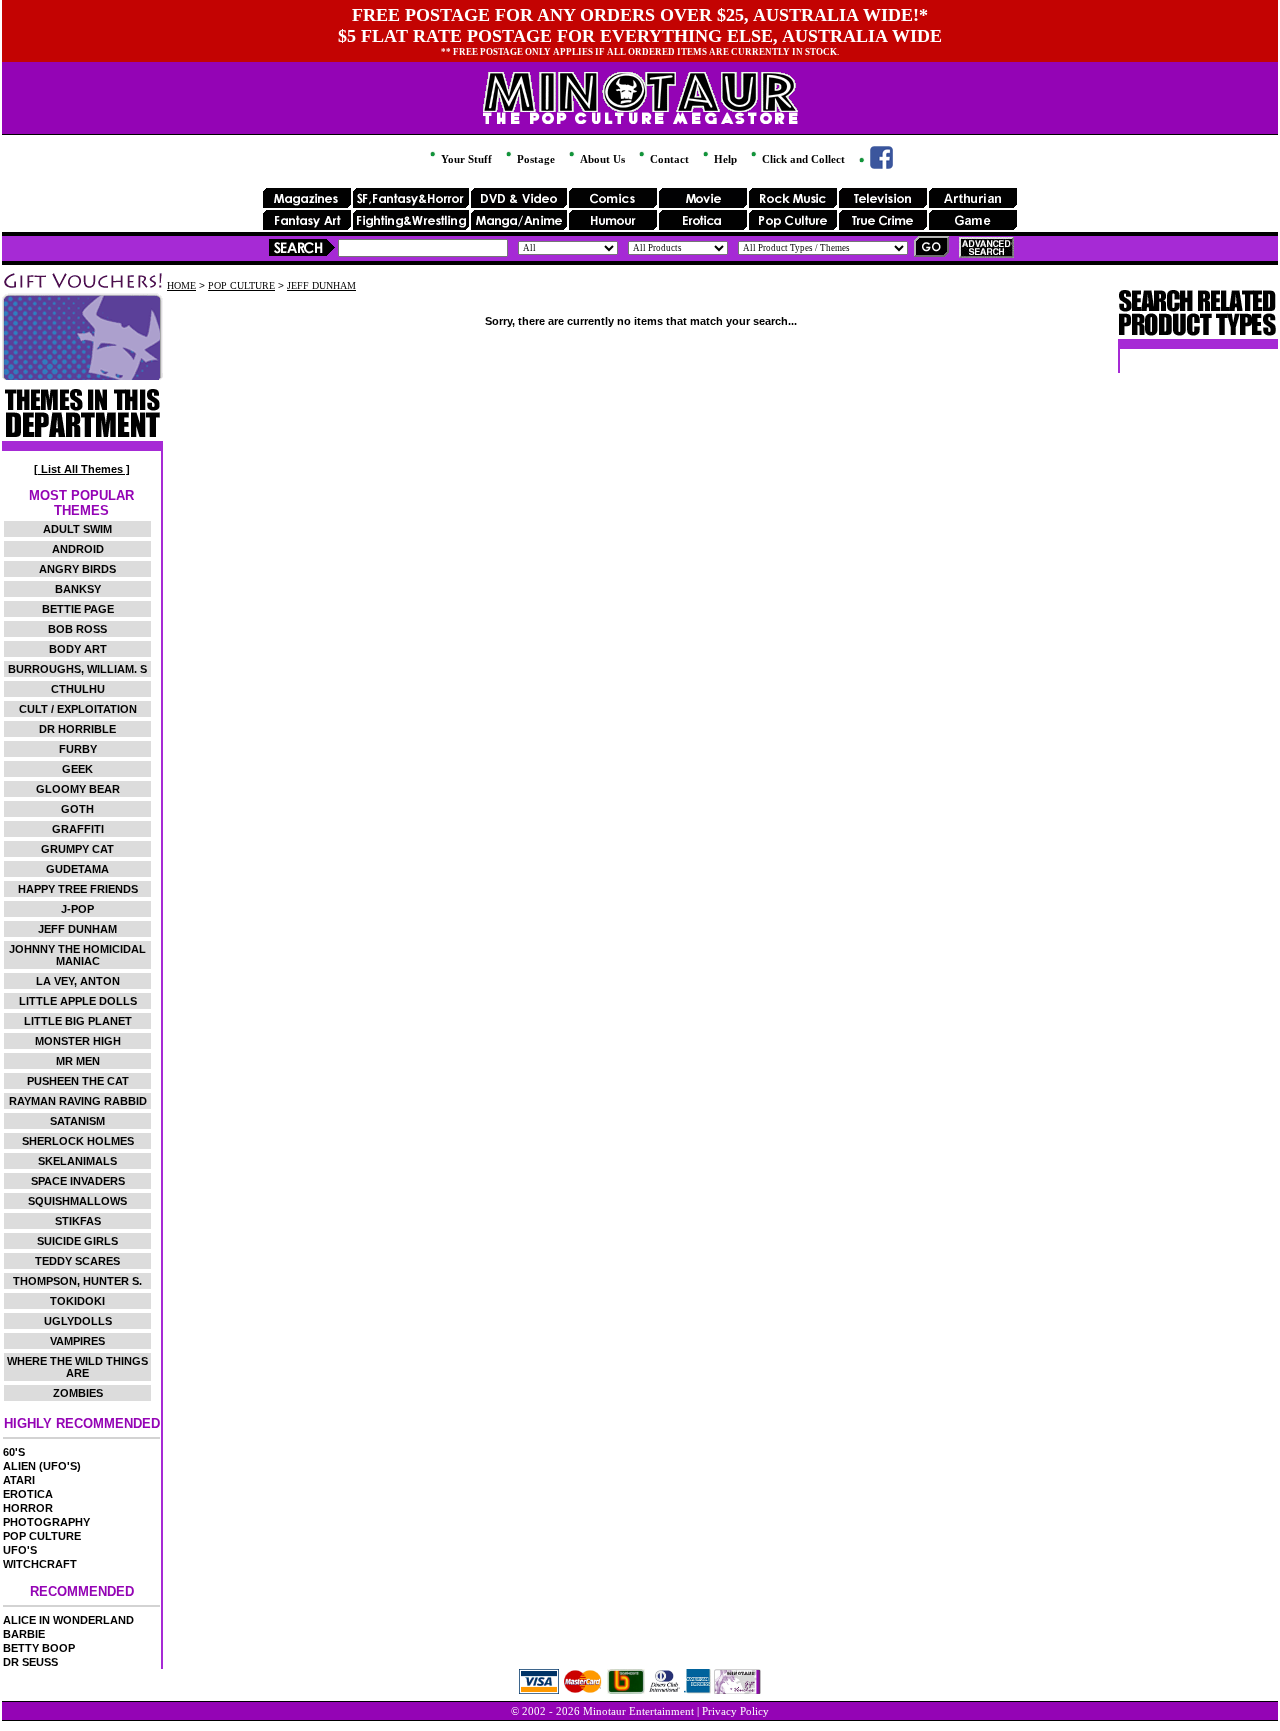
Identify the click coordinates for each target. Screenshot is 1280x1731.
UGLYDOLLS (78, 1321)
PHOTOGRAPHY (46, 1522)
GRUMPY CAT (77, 849)
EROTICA (28, 1494)
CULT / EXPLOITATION (78, 709)
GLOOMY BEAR (78, 789)
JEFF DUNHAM (77, 929)
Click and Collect (802, 159)
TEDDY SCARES (77, 1261)
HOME (181, 285)
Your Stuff (465, 159)
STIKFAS (78, 1221)
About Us (601, 159)
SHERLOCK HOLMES (78, 1141)
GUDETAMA (77, 869)
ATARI (19, 1480)
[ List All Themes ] (82, 469)
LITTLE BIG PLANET (78, 1021)
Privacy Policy (735, 1711)
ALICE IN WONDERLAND (68, 1620)
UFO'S (20, 1550)
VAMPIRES (77, 1341)
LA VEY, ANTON (78, 981)
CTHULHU (78, 689)
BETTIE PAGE (78, 609)
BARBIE (24, 1634)
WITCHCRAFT (40, 1564)
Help (724, 159)
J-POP (77, 909)
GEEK (77, 769)
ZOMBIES (78, 1393)
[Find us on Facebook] (874, 165)
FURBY (78, 749)
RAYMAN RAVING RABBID (78, 1101)
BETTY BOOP (39, 1648)
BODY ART (78, 649)
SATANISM (77, 1121)
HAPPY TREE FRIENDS (78, 889)
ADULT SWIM (77, 529)
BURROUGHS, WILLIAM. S (77, 669)
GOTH (77, 809)
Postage (534, 159)
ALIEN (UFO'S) (42, 1466)
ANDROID (78, 549)
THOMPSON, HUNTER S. (77, 1281)
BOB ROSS (77, 629)
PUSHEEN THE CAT (78, 1081)
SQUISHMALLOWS (77, 1201)
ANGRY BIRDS (77, 569)
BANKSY (78, 589)
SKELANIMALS (77, 1161)
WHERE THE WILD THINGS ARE (77, 1367)
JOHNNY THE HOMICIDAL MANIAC (77, 955)
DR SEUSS (30, 1662)
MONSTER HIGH (78, 1041)
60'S (14, 1452)
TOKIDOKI (77, 1301)
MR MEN (78, 1061)
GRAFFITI (78, 829)
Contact (668, 159)
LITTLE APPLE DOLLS (78, 1001)
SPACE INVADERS (78, 1181)
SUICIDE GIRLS (77, 1241)
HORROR (28, 1508)
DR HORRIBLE (77, 729)
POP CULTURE (42, 1536)
